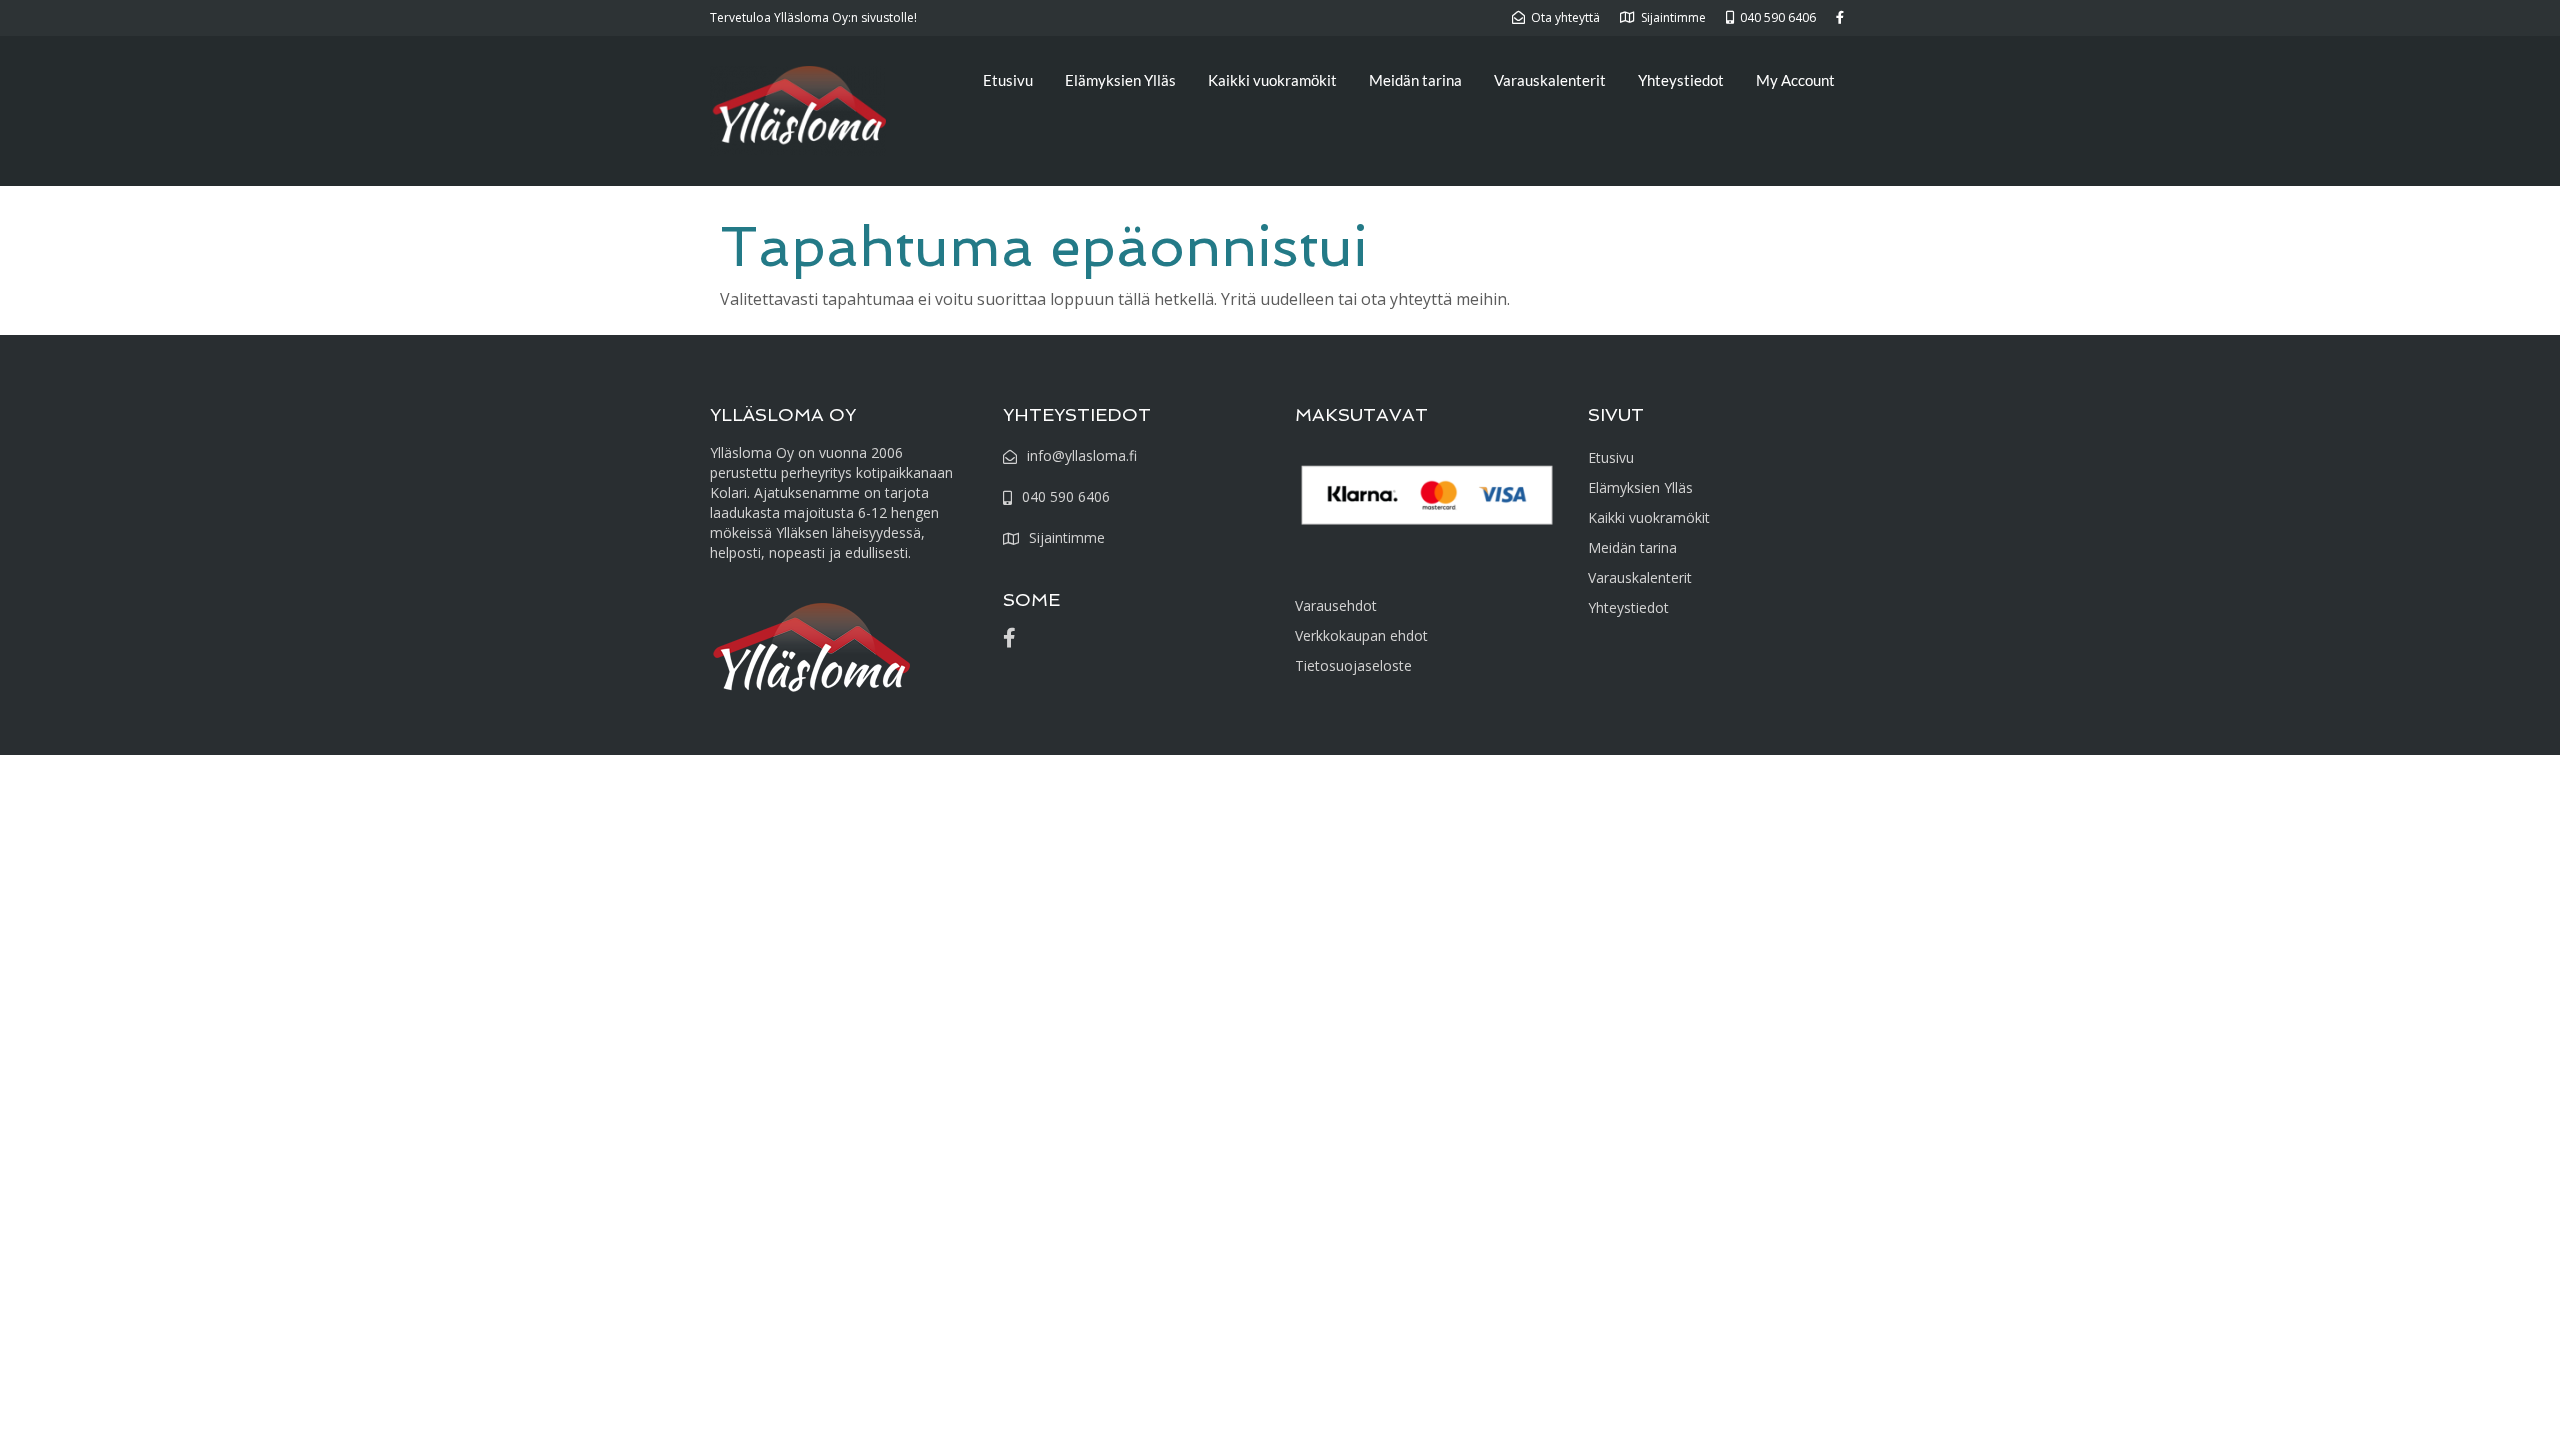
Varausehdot (1336, 605)
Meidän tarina (1415, 80)
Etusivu (1008, 80)
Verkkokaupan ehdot (1361, 635)
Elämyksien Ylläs (1120, 80)
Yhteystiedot (1681, 80)
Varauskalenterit (1550, 80)
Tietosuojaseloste (1353, 665)
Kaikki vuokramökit (1272, 80)
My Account (1795, 80)
